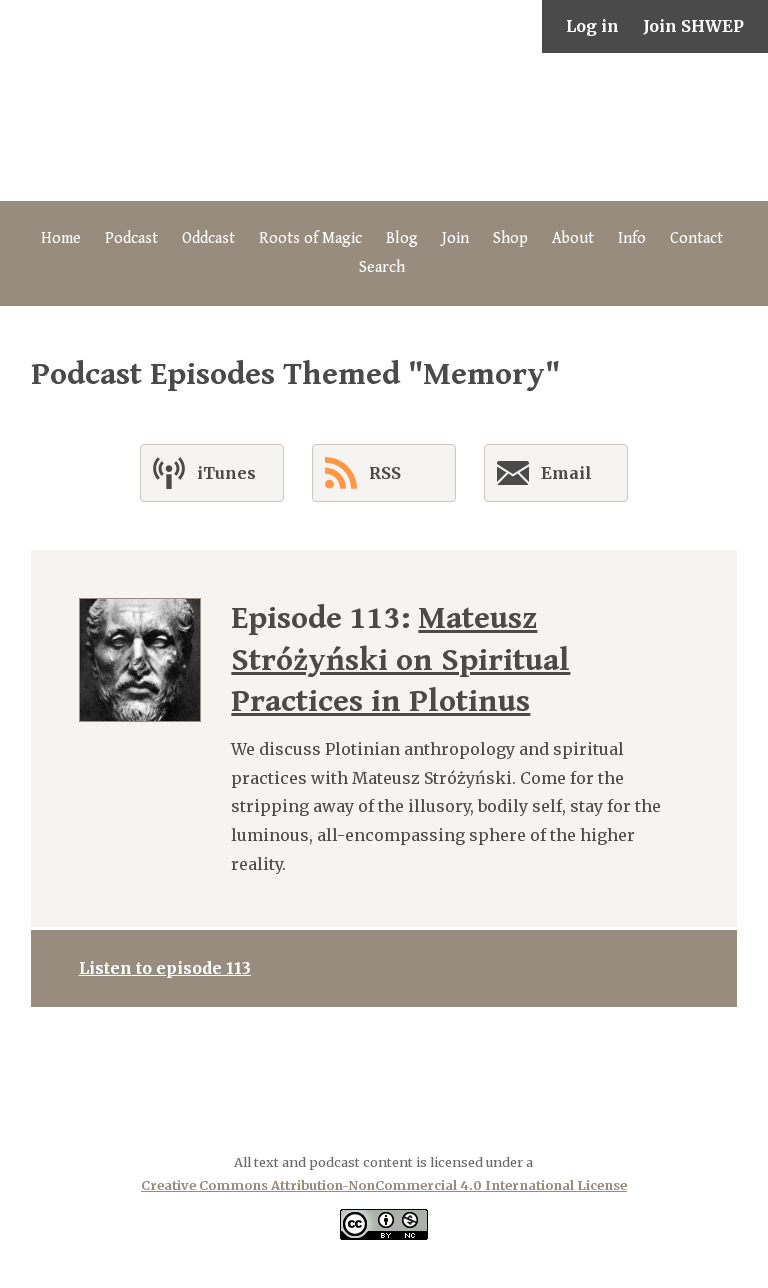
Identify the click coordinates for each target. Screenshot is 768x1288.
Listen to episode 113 (165, 968)
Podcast (131, 238)
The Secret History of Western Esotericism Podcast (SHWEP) (384, 127)
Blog (402, 238)
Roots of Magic (310, 238)
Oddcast (208, 238)
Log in (592, 26)
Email (566, 473)
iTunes (226, 473)
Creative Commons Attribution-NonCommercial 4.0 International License (384, 1185)
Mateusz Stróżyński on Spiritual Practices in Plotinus (400, 660)
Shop (510, 238)
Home (61, 238)
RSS (385, 473)
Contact (696, 238)
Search (382, 267)
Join (455, 238)
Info (632, 238)
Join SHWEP (693, 26)
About (573, 238)
